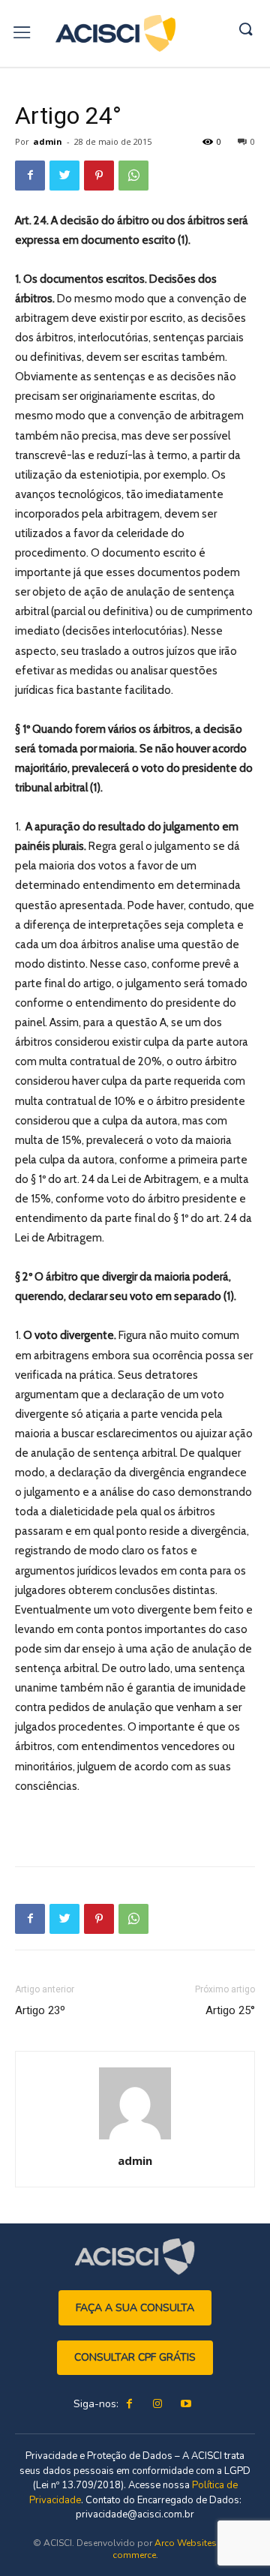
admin (48, 141)
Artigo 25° (230, 2010)
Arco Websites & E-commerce (175, 2549)
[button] (245, 30)
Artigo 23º (40, 2010)
